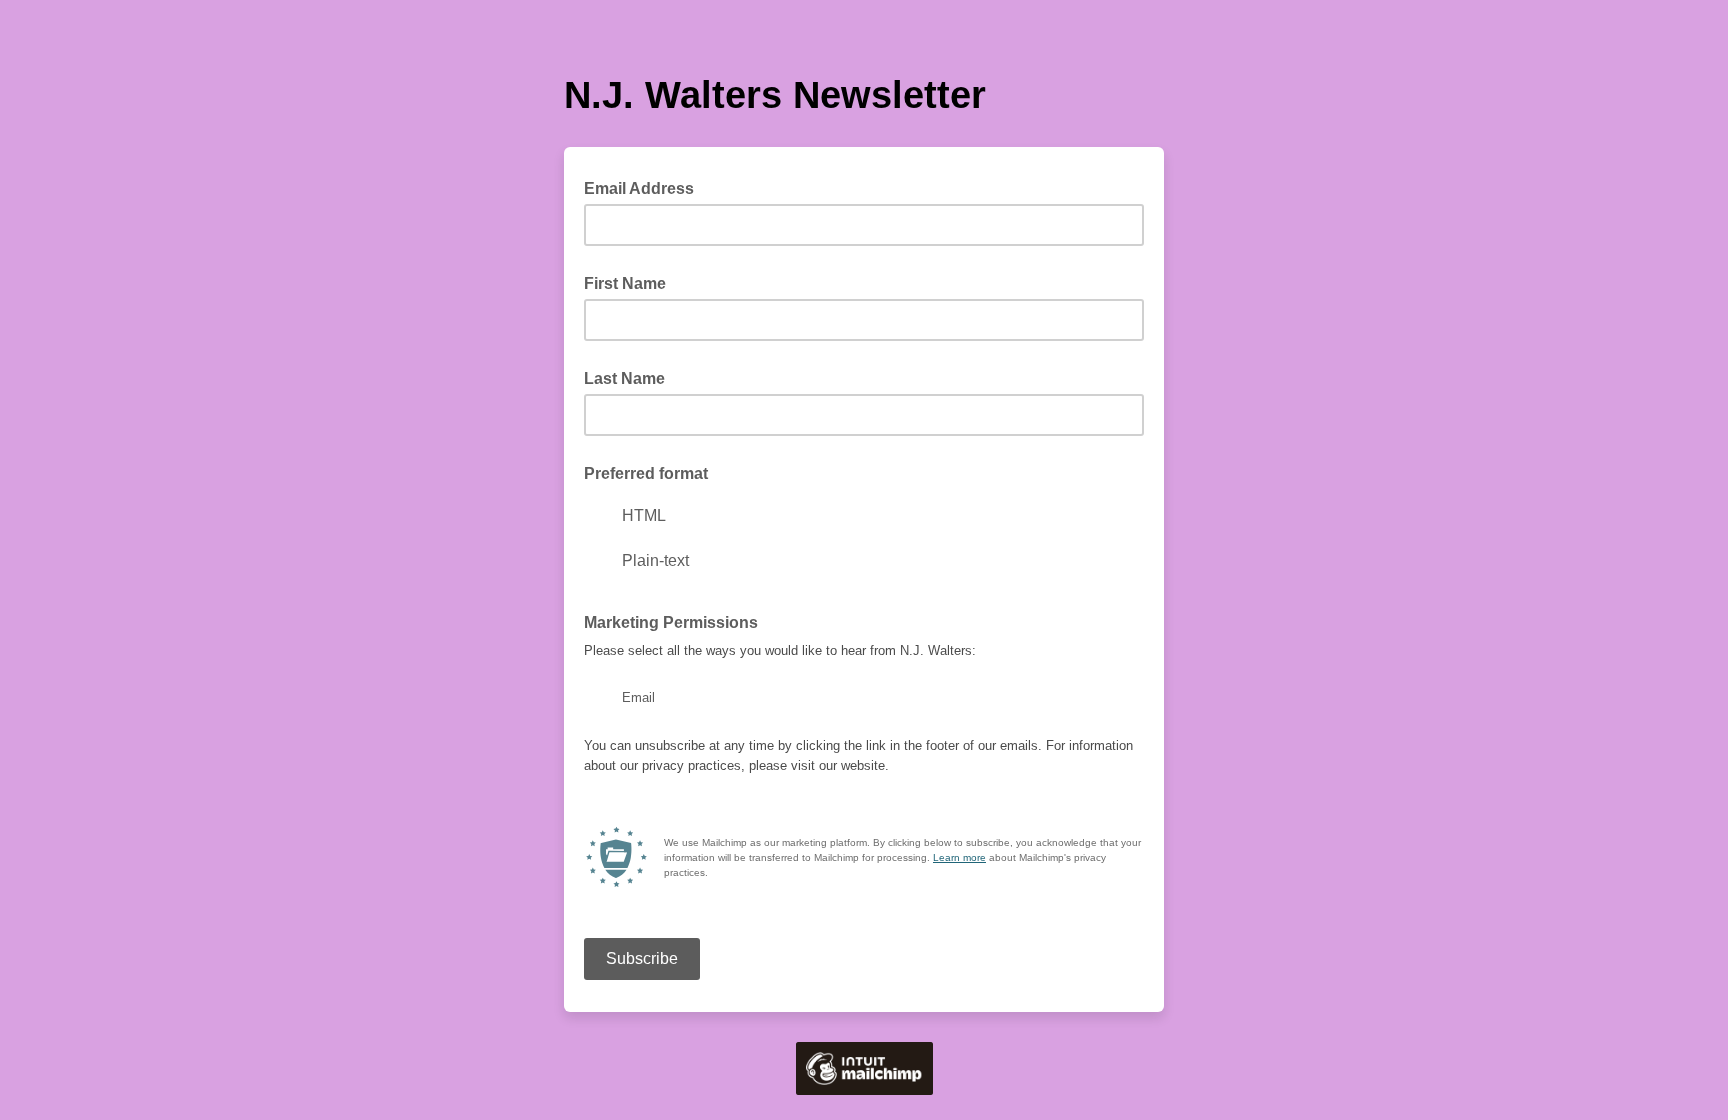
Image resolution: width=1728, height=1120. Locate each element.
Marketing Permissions (671, 622)
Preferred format (646, 473)
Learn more (959, 857)
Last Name (624, 378)
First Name (625, 283)
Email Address (645, 187)
